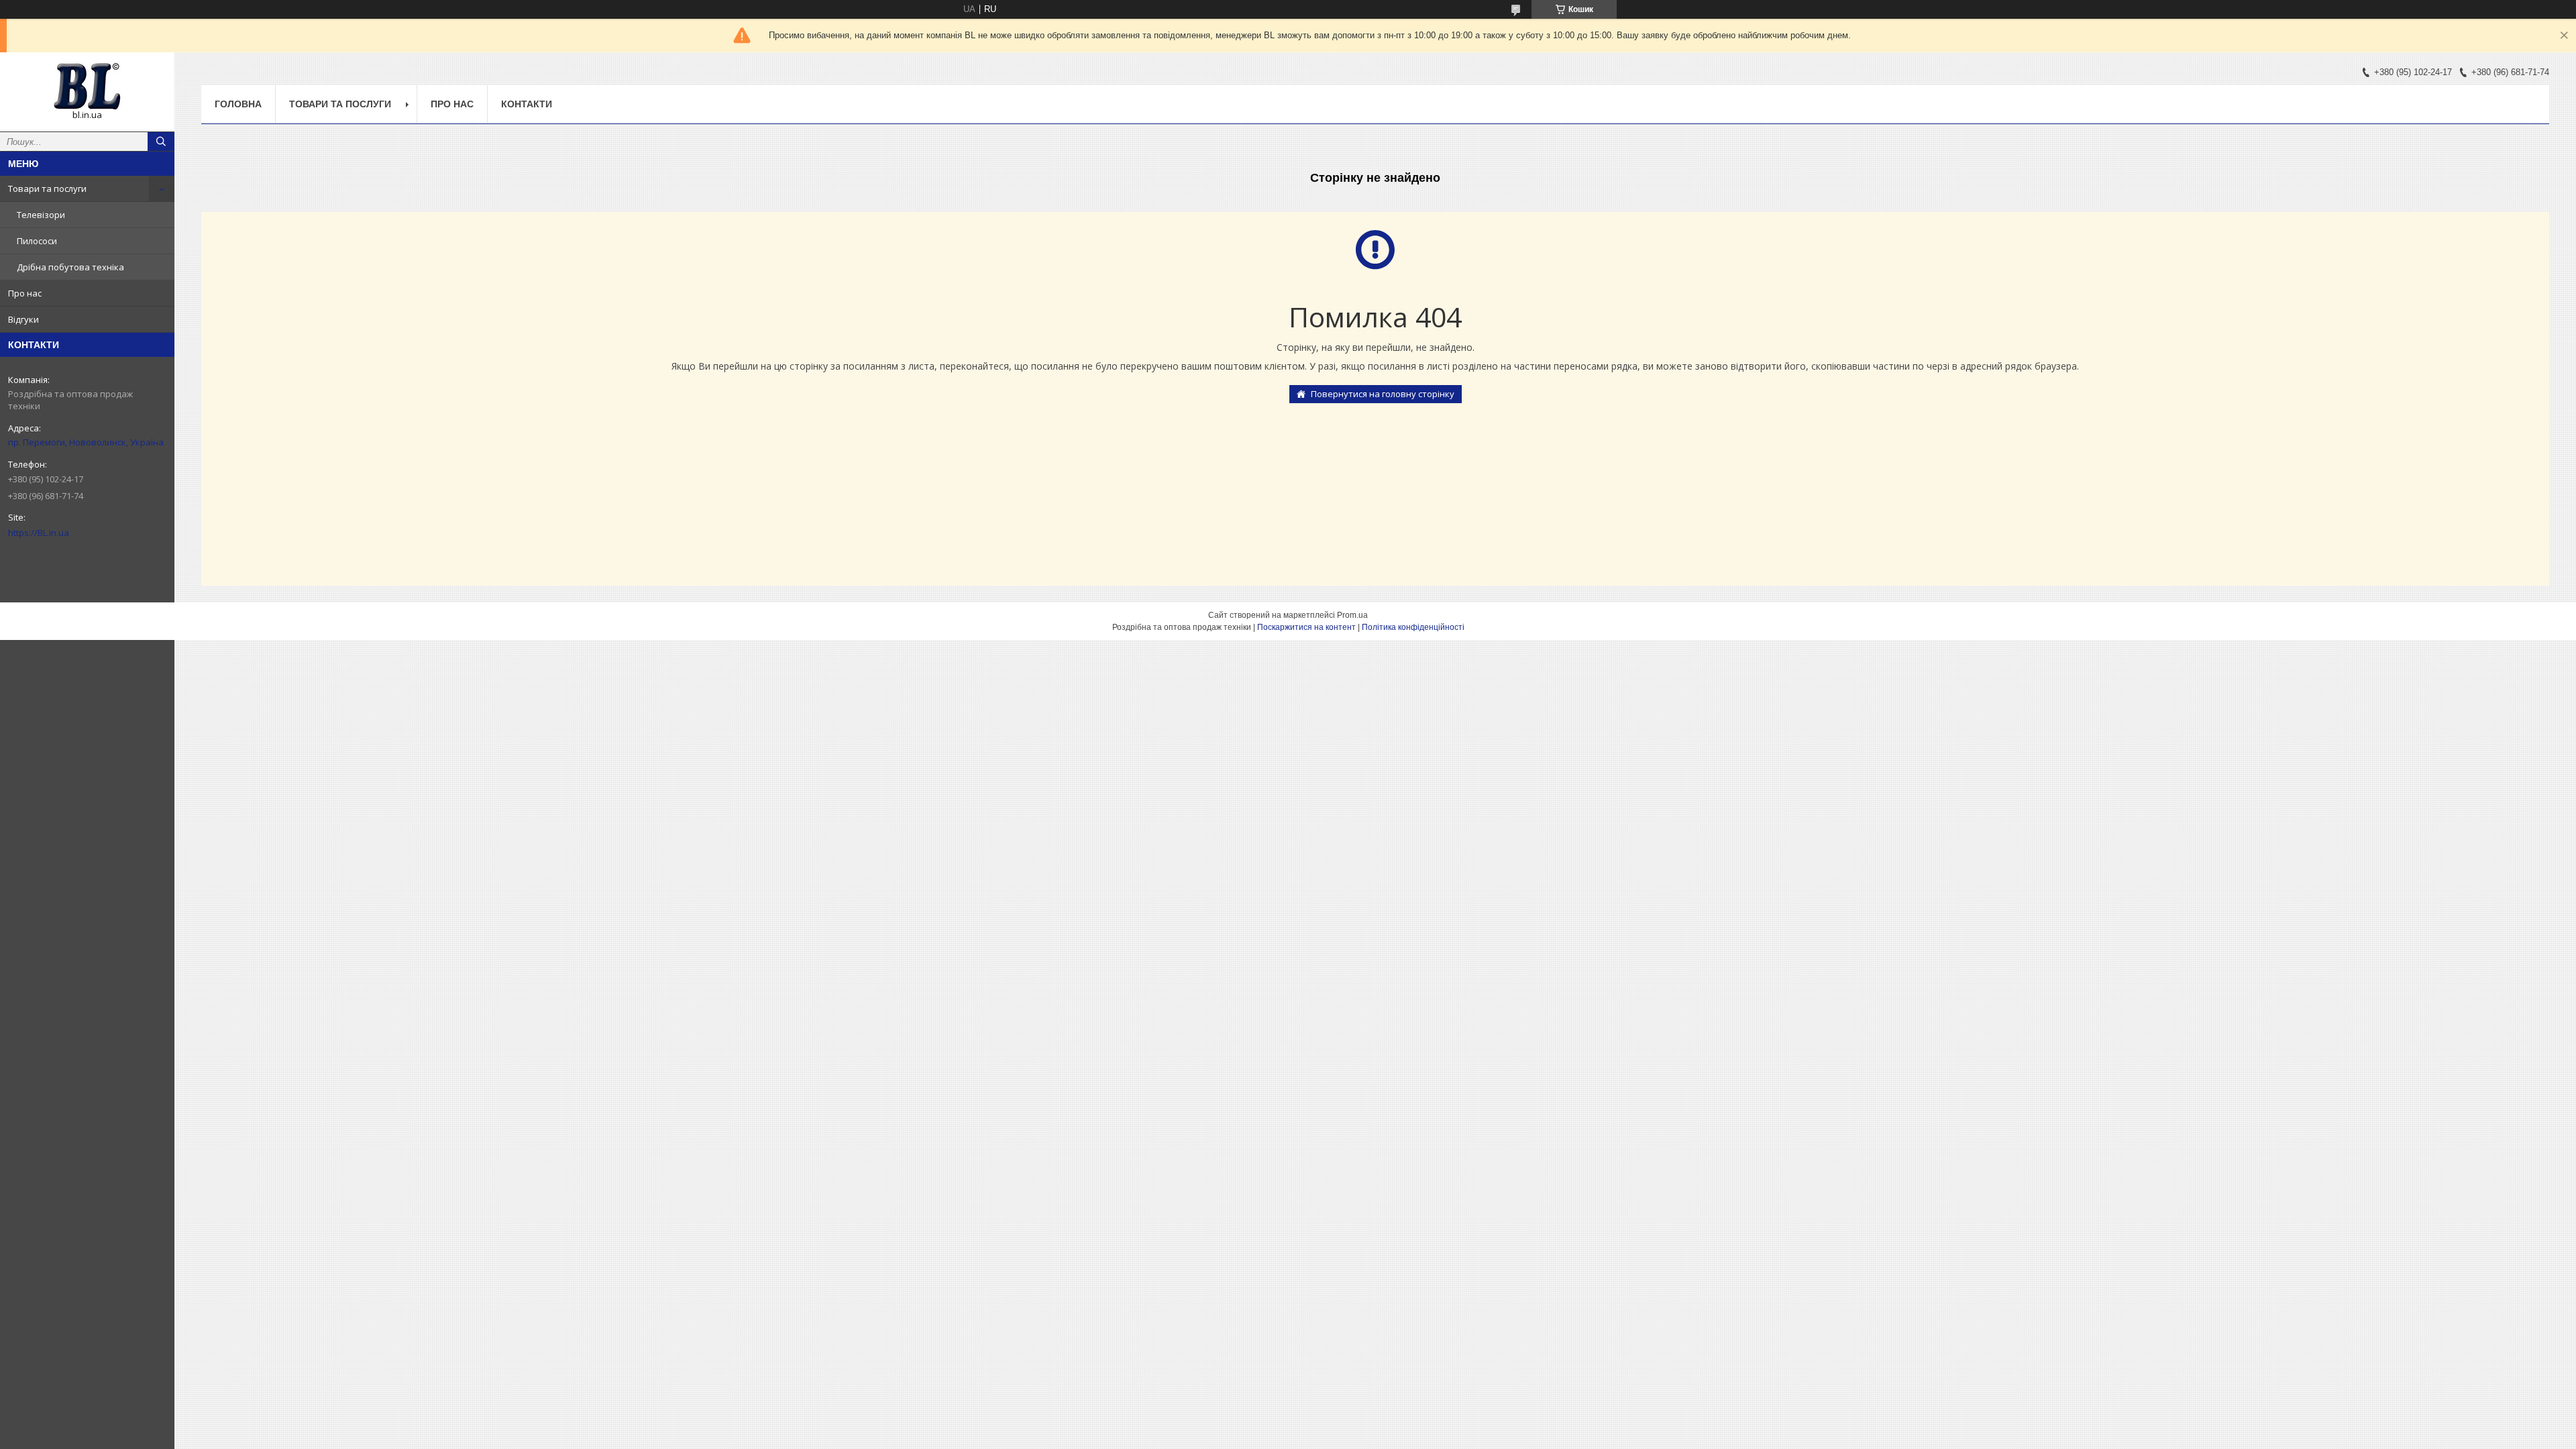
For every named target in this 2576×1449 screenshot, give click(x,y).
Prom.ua (1352, 615)
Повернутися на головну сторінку (1383, 394)
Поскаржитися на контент (1306, 627)
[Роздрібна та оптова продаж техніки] (87, 86)
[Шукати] (161, 142)
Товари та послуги (47, 189)
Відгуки (23, 319)
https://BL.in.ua (39, 533)
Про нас (25, 293)
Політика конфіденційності (1413, 627)
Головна (238, 104)
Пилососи (37, 241)
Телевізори (41, 215)
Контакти (527, 104)
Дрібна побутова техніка (70, 267)
